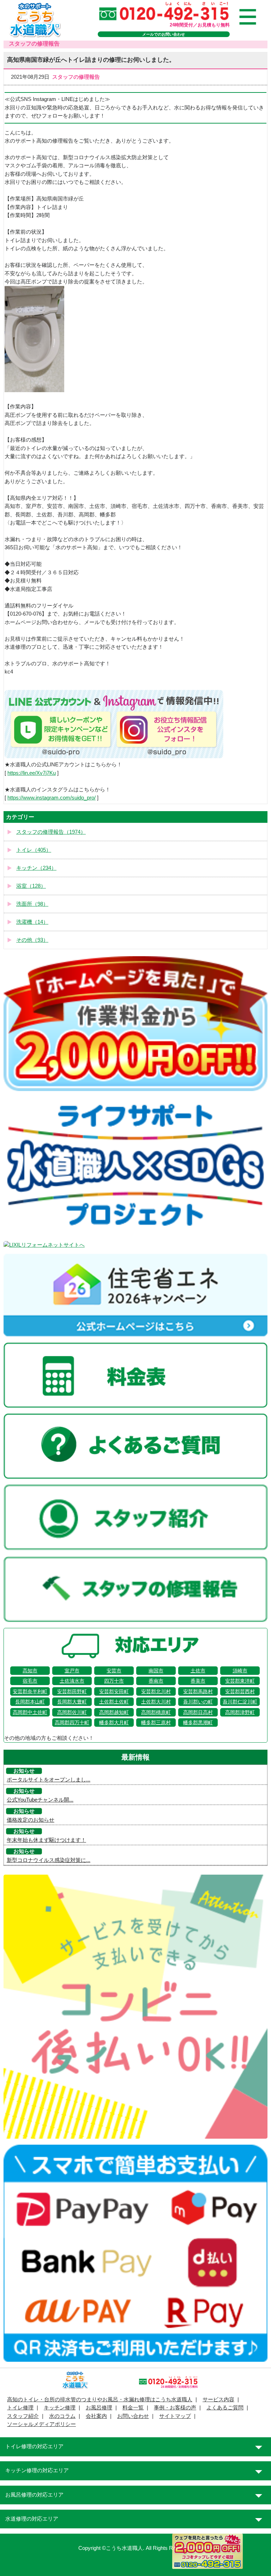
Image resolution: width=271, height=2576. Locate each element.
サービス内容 (218, 2400)
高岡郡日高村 (198, 1712)
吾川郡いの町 (198, 1702)
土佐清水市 (72, 1681)
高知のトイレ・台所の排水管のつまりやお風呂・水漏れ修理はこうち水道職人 (100, 2400)
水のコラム (62, 2416)
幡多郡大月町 (114, 1723)
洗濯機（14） (32, 922)
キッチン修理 (60, 2408)
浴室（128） (31, 886)
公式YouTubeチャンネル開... (40, 1800)
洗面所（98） (32, 904)
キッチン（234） (36, 868)
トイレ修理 (20, 2408)
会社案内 (96, 2416)
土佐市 (198, 1671)
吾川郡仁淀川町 (240, 1702)
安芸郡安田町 (114, 1691)
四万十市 (114, 1681)
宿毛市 (30, 1681)
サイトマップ (175, 2416)
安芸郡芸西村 (240, 1691)
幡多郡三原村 (156, 1723)
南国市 (156, 1671)
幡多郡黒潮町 (198, 1723)
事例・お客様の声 (175, 2408)
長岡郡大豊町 (72, 1702)
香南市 (156, 1681)
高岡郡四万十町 (72, 1723)
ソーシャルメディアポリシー (41, 2424)
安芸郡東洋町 (240, 1681)
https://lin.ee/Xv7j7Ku (32, 773)
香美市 (198, 1681)
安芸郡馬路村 (198, 1691)
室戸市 (72, 1671)
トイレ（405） (34, 850)
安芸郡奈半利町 (30, 1691)
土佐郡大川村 (156, 1702)
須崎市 (240, 1671)
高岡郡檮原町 (156, 1712)
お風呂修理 (99, 2408)
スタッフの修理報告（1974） (51, 832)
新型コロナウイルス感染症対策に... (49, 1860)
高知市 (30, 1671)
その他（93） (32, 940)
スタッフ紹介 (23, 2416)
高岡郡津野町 (240, 1712)
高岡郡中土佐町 (30, 1712)
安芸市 (114, 1671)
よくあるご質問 (225, 2408)
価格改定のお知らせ (31, 1820)
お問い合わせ (133, 2416)
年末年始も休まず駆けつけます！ (46, 1840)
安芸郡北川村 (156, 1691)
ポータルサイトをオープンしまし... (49, 1780)
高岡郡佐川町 (72, 1712)
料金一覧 (133, 2408)
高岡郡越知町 (114, 1712)
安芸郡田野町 (72, 1691)
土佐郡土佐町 (114, 1702)
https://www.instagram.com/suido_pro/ (52, 798)
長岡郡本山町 (30, 1702)
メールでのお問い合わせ (164, 34)
